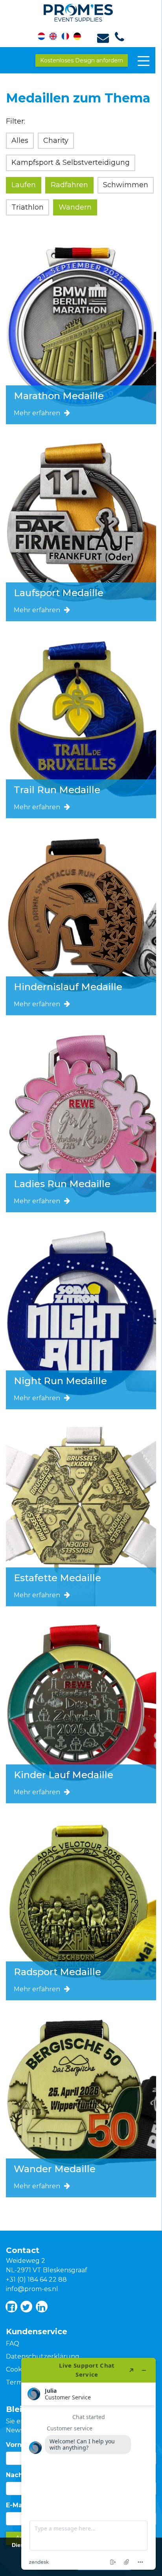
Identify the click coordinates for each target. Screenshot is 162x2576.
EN (55, 37)
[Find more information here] (88, 2464)
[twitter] (26, 2307)
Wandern (75, 207)
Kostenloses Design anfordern (82, 60)
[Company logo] (81, 11)
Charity (56, 140)
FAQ (13, 2343)
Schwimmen (126, 185)
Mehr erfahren (37, 413)
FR (65, 37)
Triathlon (28, 207)
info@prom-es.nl (32, 2289)
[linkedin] (41, 2307)
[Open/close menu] (144, 61)
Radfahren (69, 185)
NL (45, 37)
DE (76, 37)
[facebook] (11, 2307)
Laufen (24, 185)
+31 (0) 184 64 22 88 (36, 2280)
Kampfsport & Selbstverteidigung (71, 162)
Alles (20, 140)
